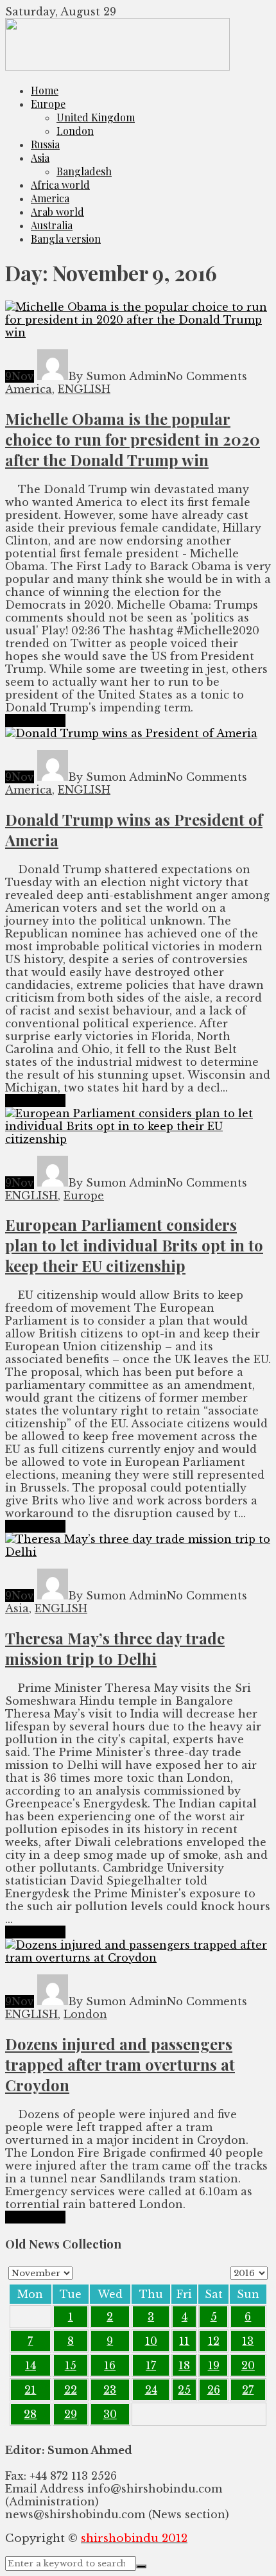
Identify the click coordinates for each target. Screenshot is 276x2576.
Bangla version (66, 239)
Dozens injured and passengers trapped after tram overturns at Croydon (120, 2064)
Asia (40, 158)
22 (71, 2390)
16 (110, 2365)
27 (248, 2390)
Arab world (57, 212)
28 (30, 2414)
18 (184, 2365)
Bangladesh (84, 171)
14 (30, 2365)
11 (184, 2341)
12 (214, 2341)
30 (110, 2414)
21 (30, 2390)
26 (214, 2390)
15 (71, 2365)
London (75, 131)
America (50, 198)
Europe (48, 104)
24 (151, 2390)
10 (151, 2341)
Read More (35, 720)
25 (184, 2390)
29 (71, 2414)
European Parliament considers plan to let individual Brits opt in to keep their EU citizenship (134, 1245)
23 (110, 2390)
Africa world (60, 185)
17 (151, 2365)
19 (214, 2365)
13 (248, 2341)
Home (45, 90)
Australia (52, 225)
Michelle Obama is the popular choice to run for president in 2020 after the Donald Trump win (133, 439)
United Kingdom (96, 117)
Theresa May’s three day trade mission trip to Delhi (115, 1648)
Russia (45, 144)
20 (248, 2365)
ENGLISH (84, 389)
